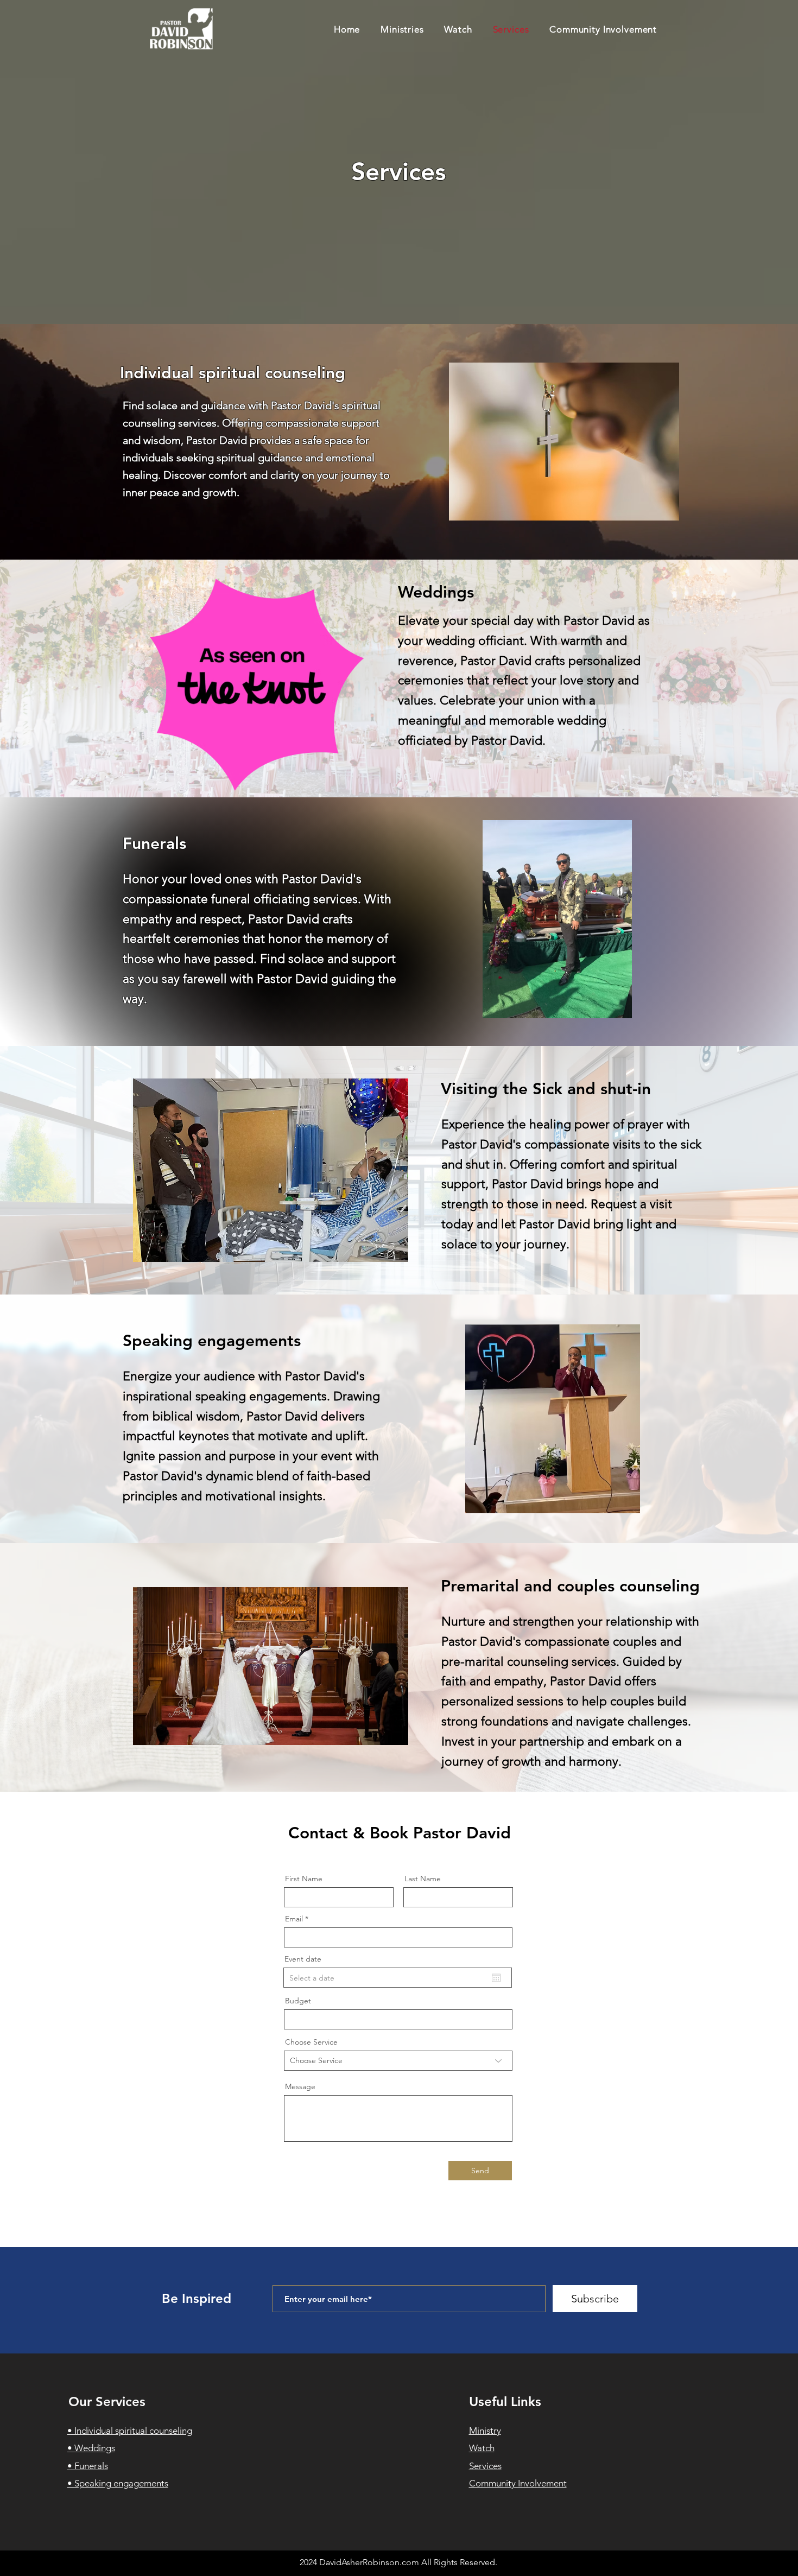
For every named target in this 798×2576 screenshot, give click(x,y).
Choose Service (311, 2042)
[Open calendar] (496, 1978)
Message (300, 2086)
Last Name (423, 1879)
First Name (304, 1879)
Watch (482, 2448)
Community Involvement (518, 2483)
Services (485, 2466)
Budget (298, 2001)
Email (294, 1919)
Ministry (485, 2431)
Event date (303, 1959)
